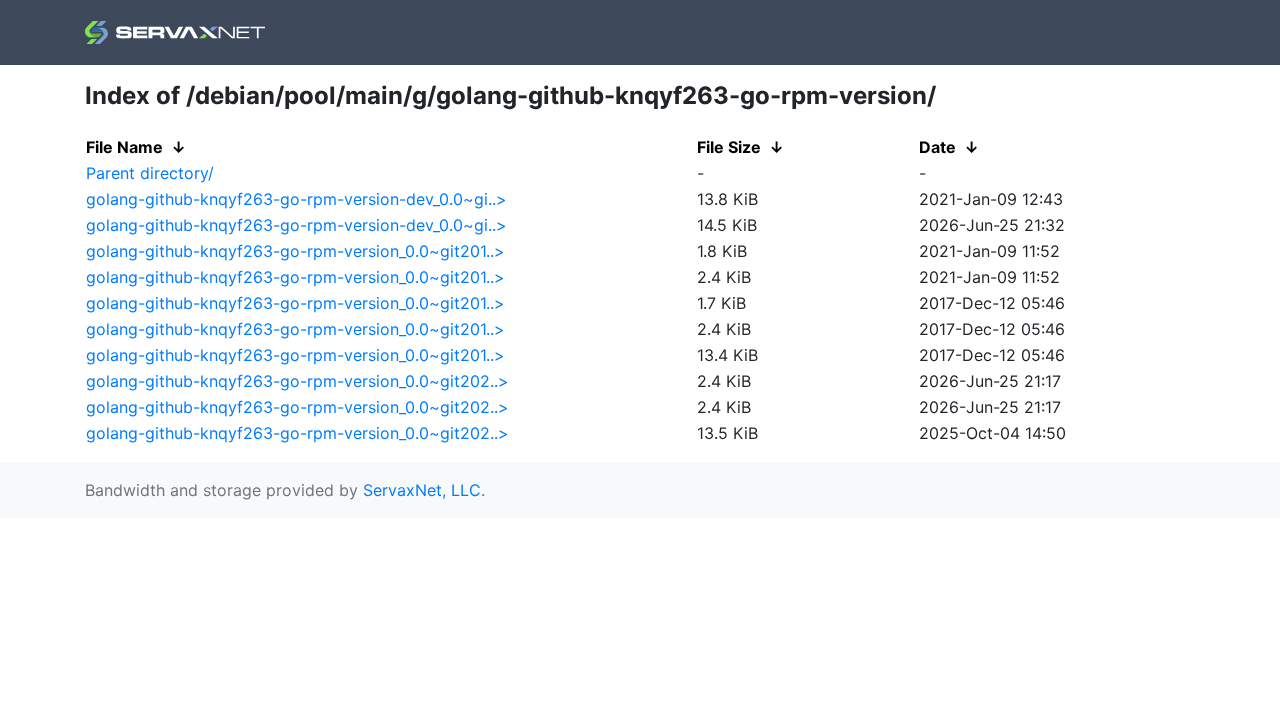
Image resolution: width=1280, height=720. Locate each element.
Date (937, 147)
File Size (729, 147)
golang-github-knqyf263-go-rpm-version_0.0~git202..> (297, 381)
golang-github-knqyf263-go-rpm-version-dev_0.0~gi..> (296, 199)
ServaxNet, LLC (422, 490)
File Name (124, 147)
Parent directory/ (150, 173)
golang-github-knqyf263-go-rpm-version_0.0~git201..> (295, 251)
